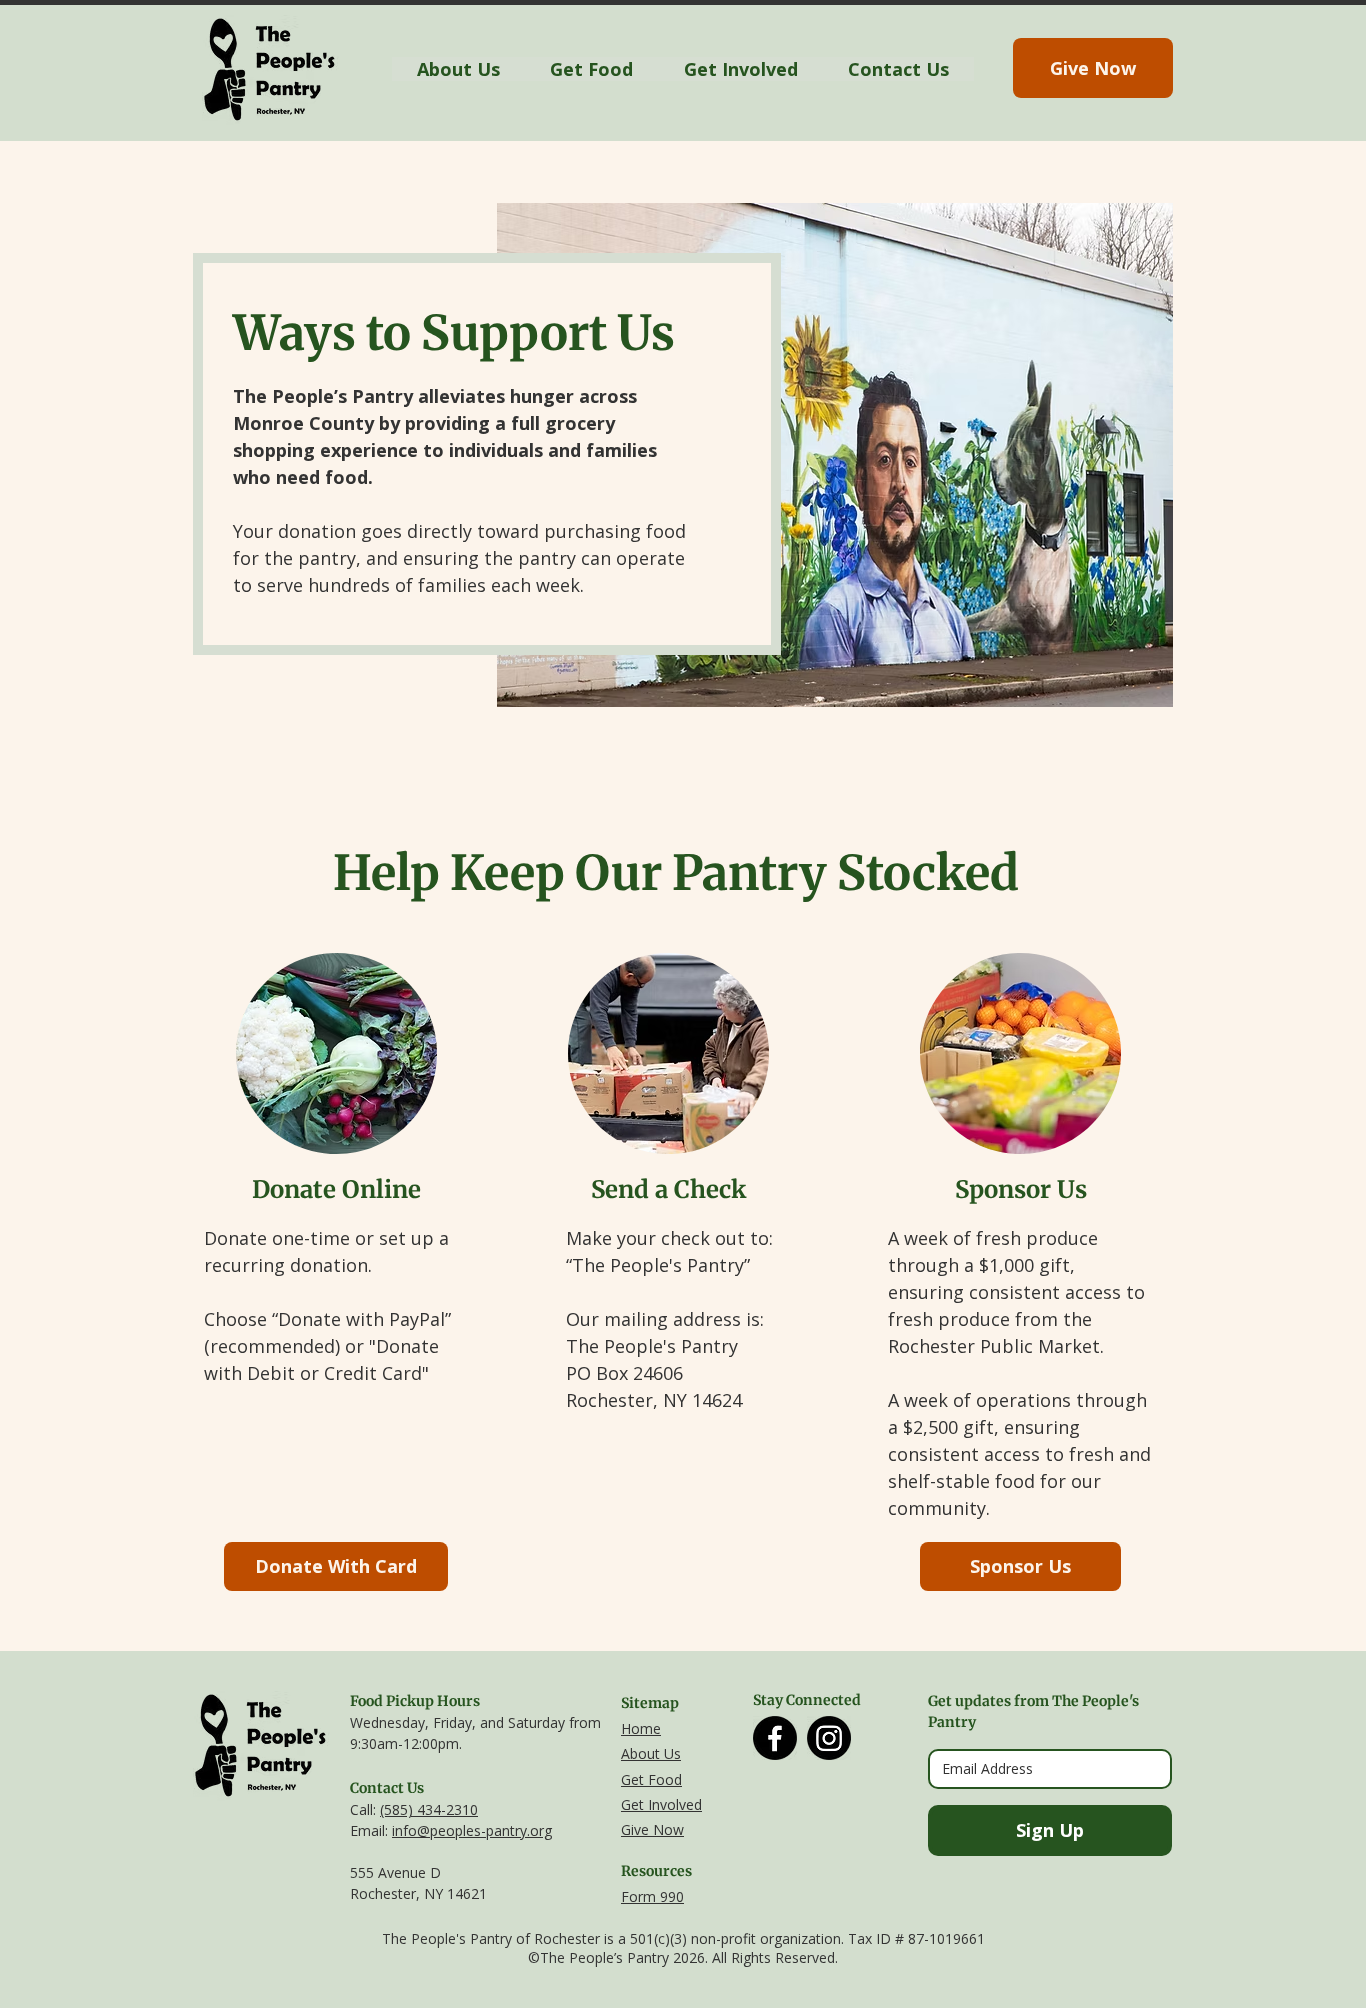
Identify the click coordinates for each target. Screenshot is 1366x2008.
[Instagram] (829, 1738)
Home (641, 1728)
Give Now (652, 1829)
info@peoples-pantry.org (472, 1830)
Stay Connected (807, 1700)
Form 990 (652, 1896)
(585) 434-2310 (429, 1809)
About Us (651, 1753)
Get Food (651, 1779)
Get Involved (661, 1804)
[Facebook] (775, 1738)
